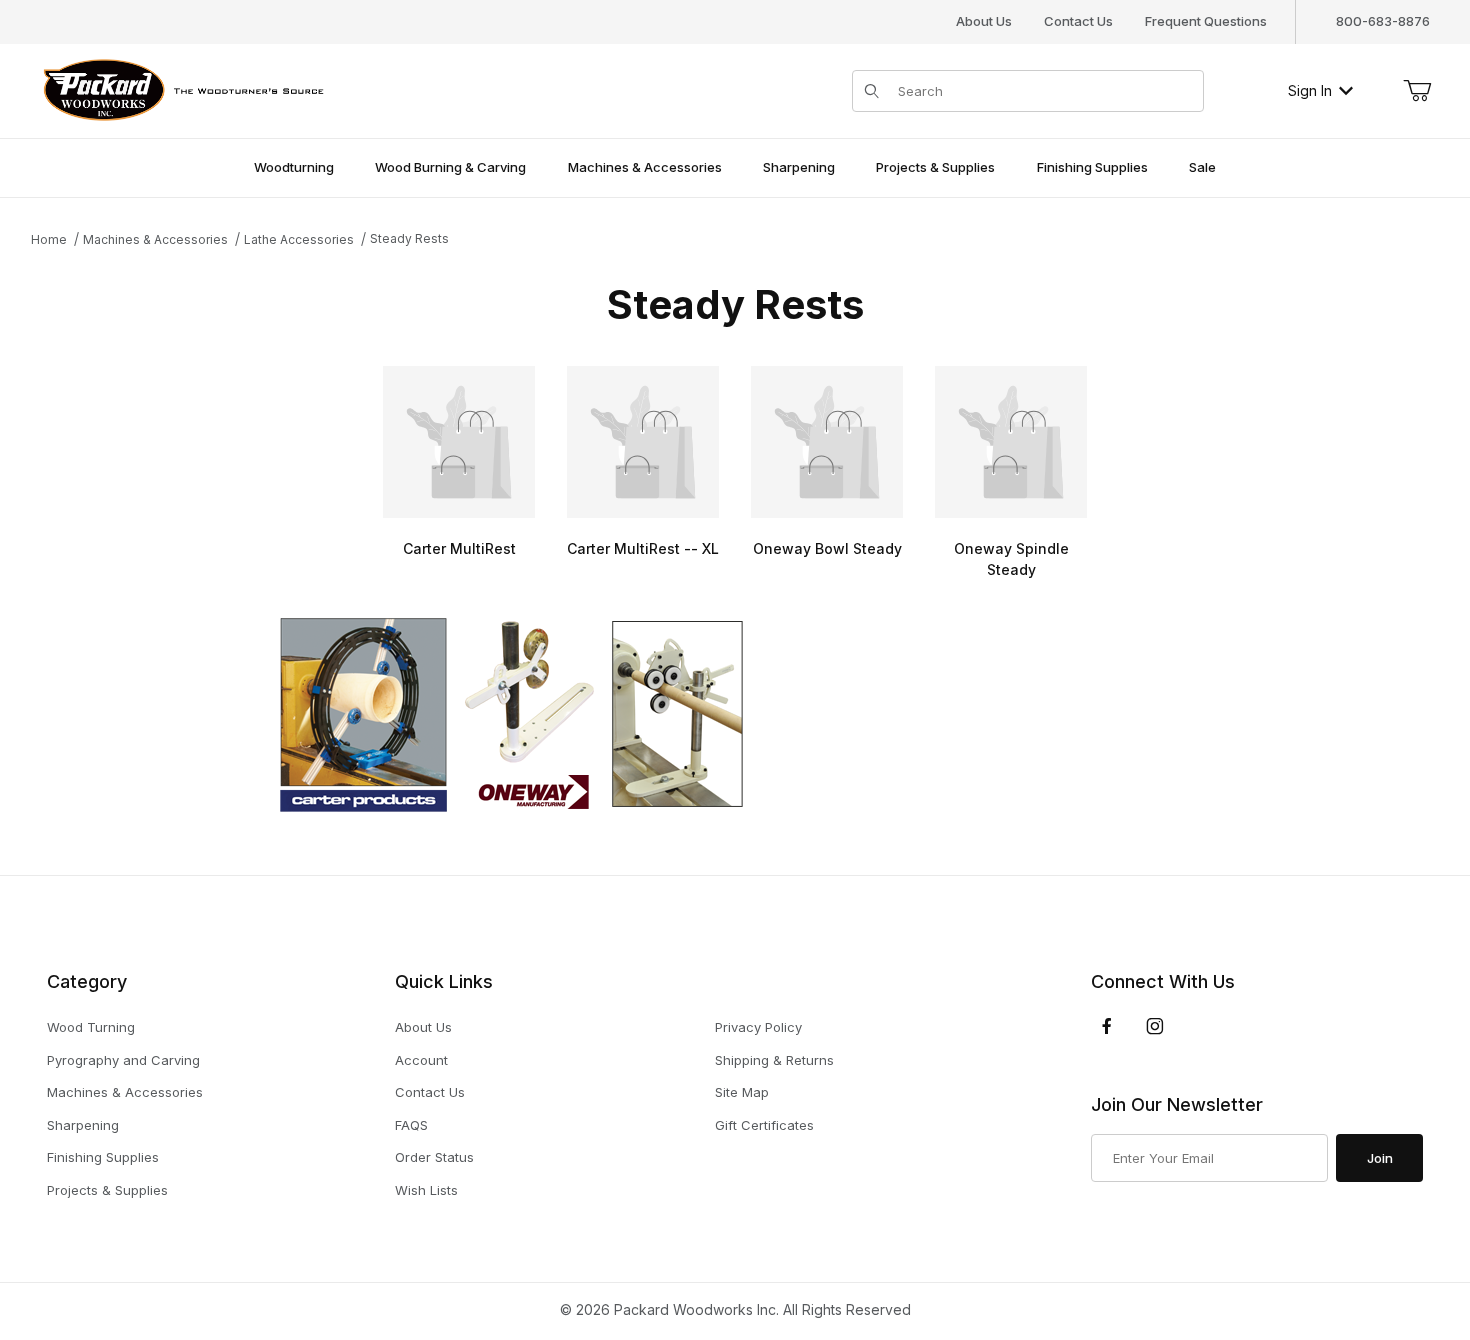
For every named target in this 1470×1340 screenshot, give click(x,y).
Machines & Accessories (125, 1092)
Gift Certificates (764, 1125)
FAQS (411, 1125)
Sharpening (83, 1125)
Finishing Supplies (103, 1157)
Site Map (742, 1092)
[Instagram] (1155, 1026)
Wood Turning (91, 1027)
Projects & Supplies (107, 1190)
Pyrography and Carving (123, 1060)
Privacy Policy (758, 1027)
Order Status (434, 1157)
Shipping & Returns (774, 1060)
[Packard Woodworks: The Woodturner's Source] (180, 88)
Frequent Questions (1206, 21)
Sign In (1310, 90)
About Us (984, 21)
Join (1380, 1158)
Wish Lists (426, 1190)
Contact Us (1078, 21)
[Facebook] (1107, 1026)
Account (421, 1060)
